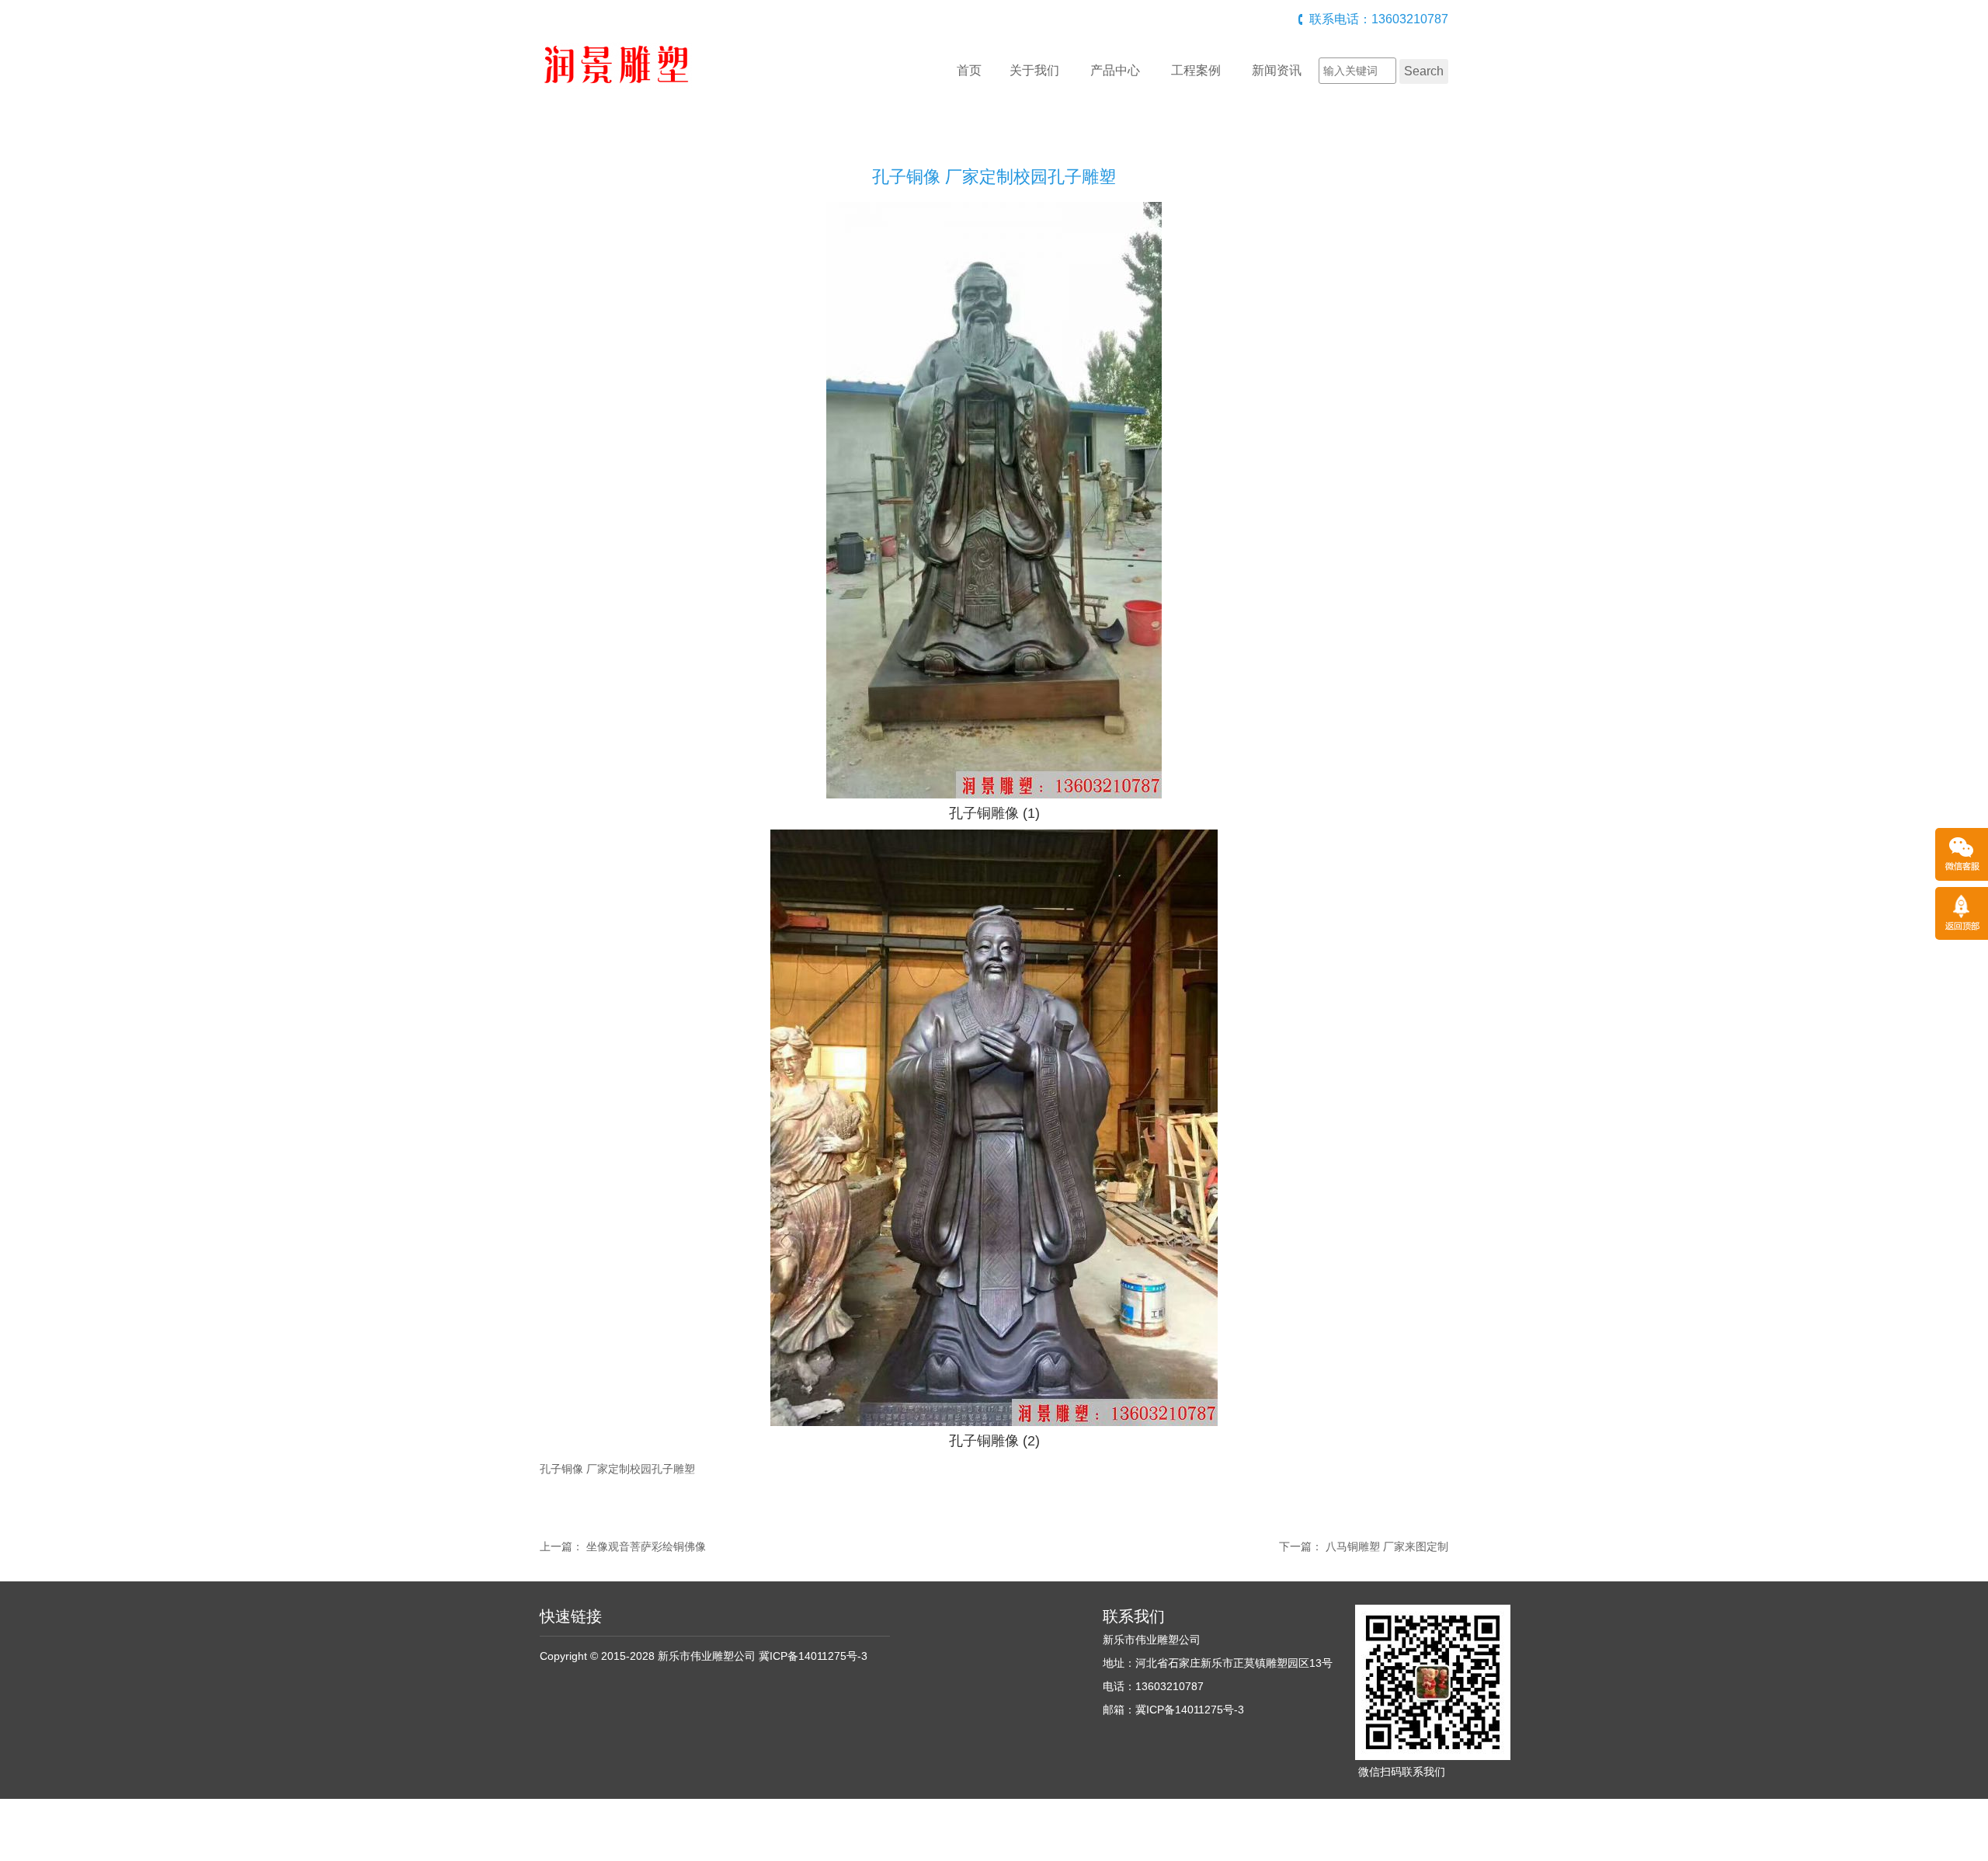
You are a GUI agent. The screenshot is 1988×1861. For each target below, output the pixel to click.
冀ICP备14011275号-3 (813, 1656)
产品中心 (1115, 70)
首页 (969, 70)
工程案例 (1196, 70)
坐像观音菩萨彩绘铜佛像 (646, 1546)
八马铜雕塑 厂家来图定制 (1387, 1546)
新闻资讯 (1277, 70)
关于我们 (1034, 70)
